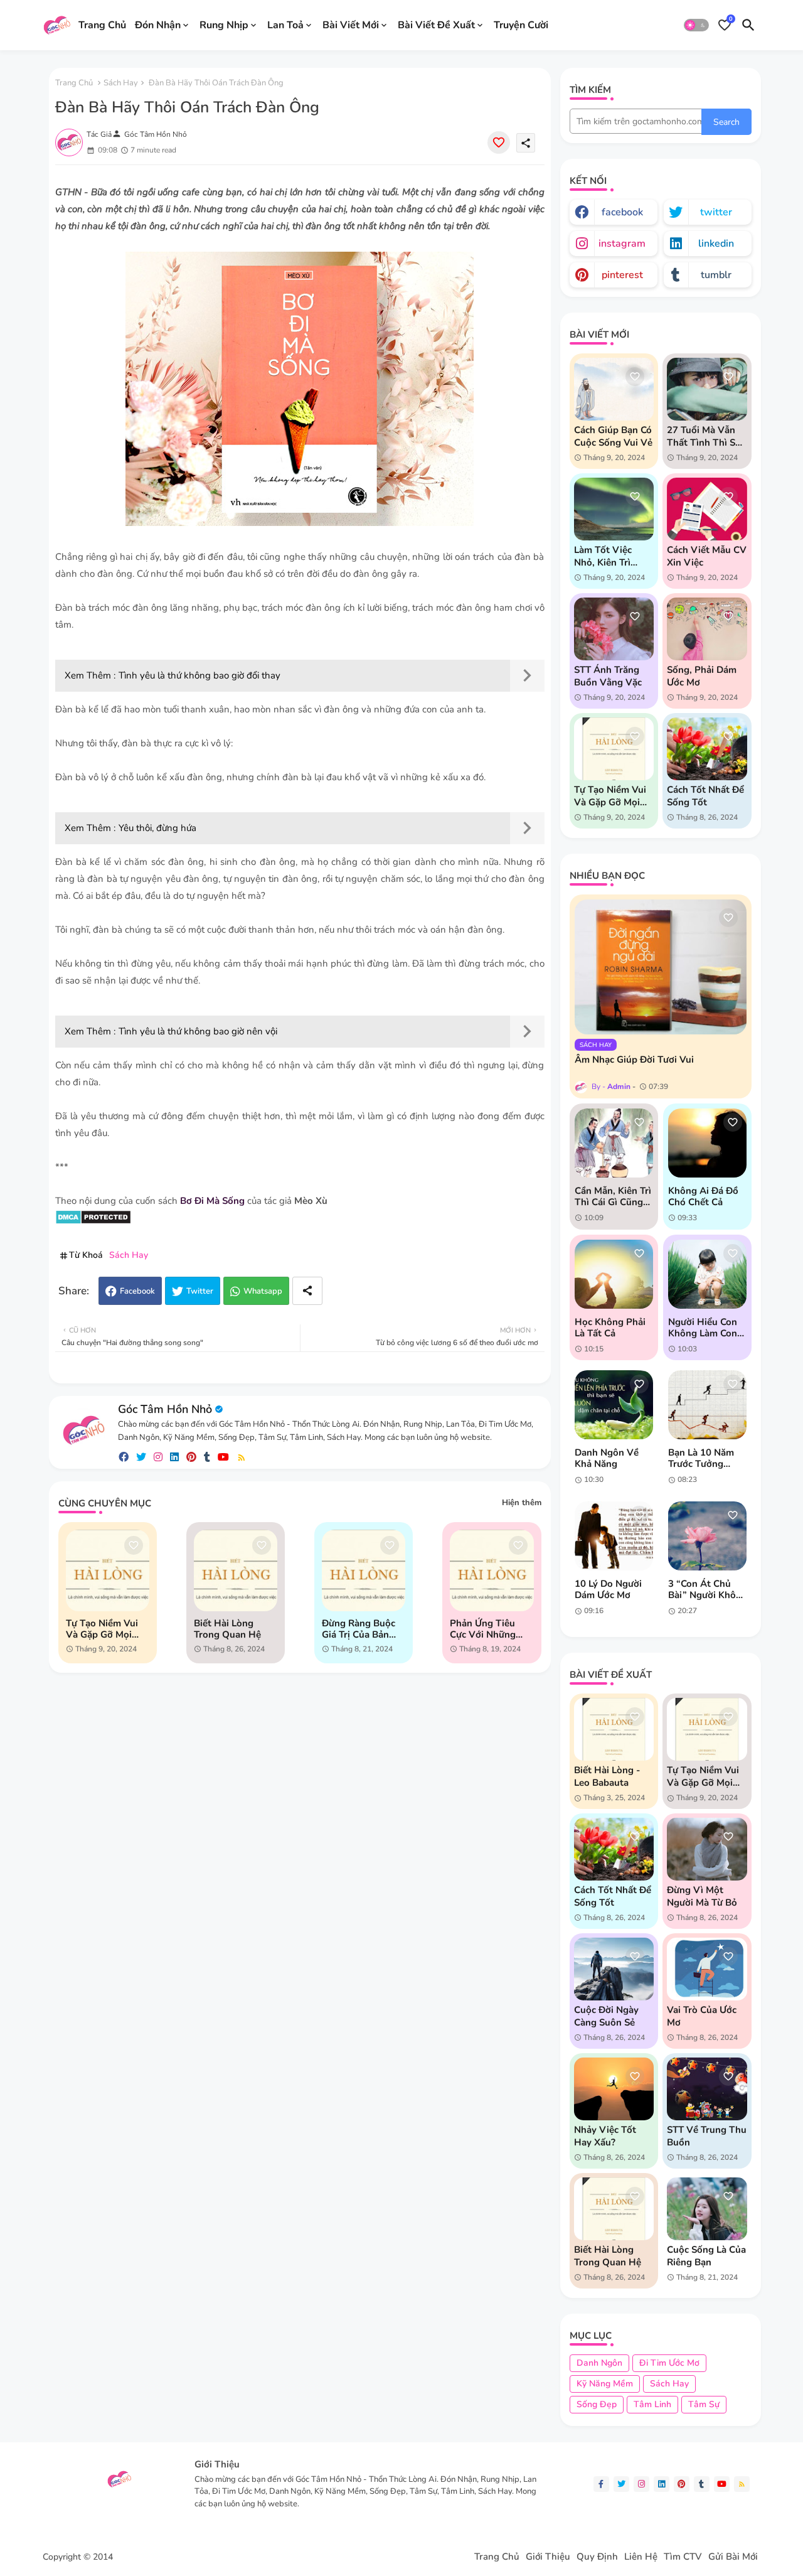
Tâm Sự (704, 2404)
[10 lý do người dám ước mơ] (614, 1536)
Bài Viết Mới (351, 24)
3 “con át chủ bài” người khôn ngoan (705, 1589)
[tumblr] (207, 1457)
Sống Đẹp (597, 2404)
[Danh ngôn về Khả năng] (614, 1405)
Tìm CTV (683, 2557)
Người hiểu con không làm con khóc (703, 1328)
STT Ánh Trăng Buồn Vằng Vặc (608, 676)
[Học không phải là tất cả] (614, 1274)
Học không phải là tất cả (610, 1328)
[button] (696, 25)
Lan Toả (285, 24)
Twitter (200, 1291)
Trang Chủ (102, 24)
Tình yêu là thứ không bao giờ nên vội (198, 1031)
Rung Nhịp (224, 24)
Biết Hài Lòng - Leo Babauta (607, 1776)
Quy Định (597, 2557)
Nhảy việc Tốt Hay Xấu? (605, 2136)
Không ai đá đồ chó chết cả (703, 1196)
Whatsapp (263, 1291)
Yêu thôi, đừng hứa (157, 828)
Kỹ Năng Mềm (605, 2384)
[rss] (242, 1457)
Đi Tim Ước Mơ (669, 2363)
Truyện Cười (521, 24)
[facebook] (124, 1457)
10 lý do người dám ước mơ (608, 1589)
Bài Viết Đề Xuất (436, 24)
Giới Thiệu (548, 2557)
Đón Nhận (158, 24)
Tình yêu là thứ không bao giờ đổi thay (199, 675)
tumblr (716, 275)
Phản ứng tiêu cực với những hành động (483, 1629)
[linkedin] (174, 1457)
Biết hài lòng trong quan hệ (227, 1629)
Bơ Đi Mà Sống (212, 1201)
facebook (622, 212)
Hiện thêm (522, 1503)
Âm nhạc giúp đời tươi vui (634, 1060)
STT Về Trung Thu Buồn (707, 2136)
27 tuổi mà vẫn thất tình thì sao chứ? (706, 436)
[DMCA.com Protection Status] (93, 1221)
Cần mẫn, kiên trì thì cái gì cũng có (613, 1196)
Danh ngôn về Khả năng (607, 1458)
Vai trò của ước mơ (702, 2016)
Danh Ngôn (599, 2363)
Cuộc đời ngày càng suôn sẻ (606, 2016)
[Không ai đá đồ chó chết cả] (707, 1143)
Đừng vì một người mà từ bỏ (702, 1896)
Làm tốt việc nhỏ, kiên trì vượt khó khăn (608, 556)
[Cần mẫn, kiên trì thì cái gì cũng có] (614, 1143)
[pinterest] (191, 1457)
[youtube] (223, 1457)
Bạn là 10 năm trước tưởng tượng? (701, 1458)
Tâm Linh (652, 2404)
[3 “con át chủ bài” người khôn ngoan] (707, 1536)
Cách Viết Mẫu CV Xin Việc (707, 556)
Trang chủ (74, 83)
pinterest (622, 275)
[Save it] (499, 142)
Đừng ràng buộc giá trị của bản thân (359, 1629)
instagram (622, 244)
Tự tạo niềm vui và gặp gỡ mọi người (102, 1629)
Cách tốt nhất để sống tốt (705, 796)
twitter (716, 212)
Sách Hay (121, 83)
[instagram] (158, 1457)
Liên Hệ (641, 2557)
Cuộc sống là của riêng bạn (706, 2256)
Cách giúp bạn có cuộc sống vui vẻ (613, 436)
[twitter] (141, 1457)
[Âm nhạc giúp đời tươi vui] (661, 967)
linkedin (716, 244)
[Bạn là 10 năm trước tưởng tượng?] (707, 1405)
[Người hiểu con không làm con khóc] (707, 1274)
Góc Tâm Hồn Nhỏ (165, 1409)
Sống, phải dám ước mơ (702, 676)
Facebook (137, 1291)
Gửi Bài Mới (733, 2557)
